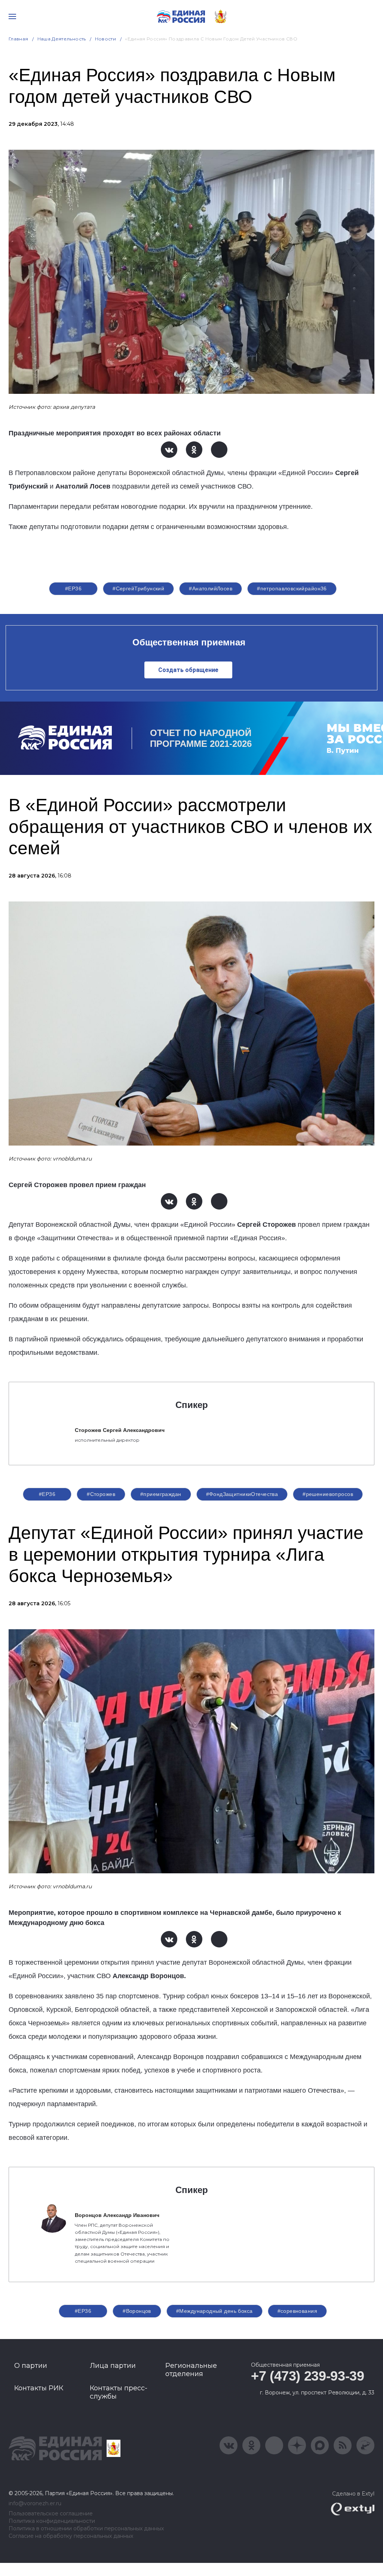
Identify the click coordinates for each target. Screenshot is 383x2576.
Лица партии (113, 2366)
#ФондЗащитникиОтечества (242, 1494)
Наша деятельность (62, 39)
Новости (106, 39)
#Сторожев (101, 1494)
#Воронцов (137, 2311)
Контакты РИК (39, 2388)
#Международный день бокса (215, 2311)
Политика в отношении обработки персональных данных (86, 2529)
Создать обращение (188, 670)
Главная (19, 39)
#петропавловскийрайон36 (292, 589)
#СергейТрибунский (138, 589)
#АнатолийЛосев (211, 589)
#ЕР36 (73, 589)
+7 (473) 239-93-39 (308, 2376)
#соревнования (297, 2311)
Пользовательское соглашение (51, 2514)
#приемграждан (161, 1494)
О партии (31, 2366)
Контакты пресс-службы (119, 2392)
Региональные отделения (191, 2370)
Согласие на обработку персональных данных (71, 2536)
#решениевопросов (328, 1494)
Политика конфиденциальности (52, 2521)
